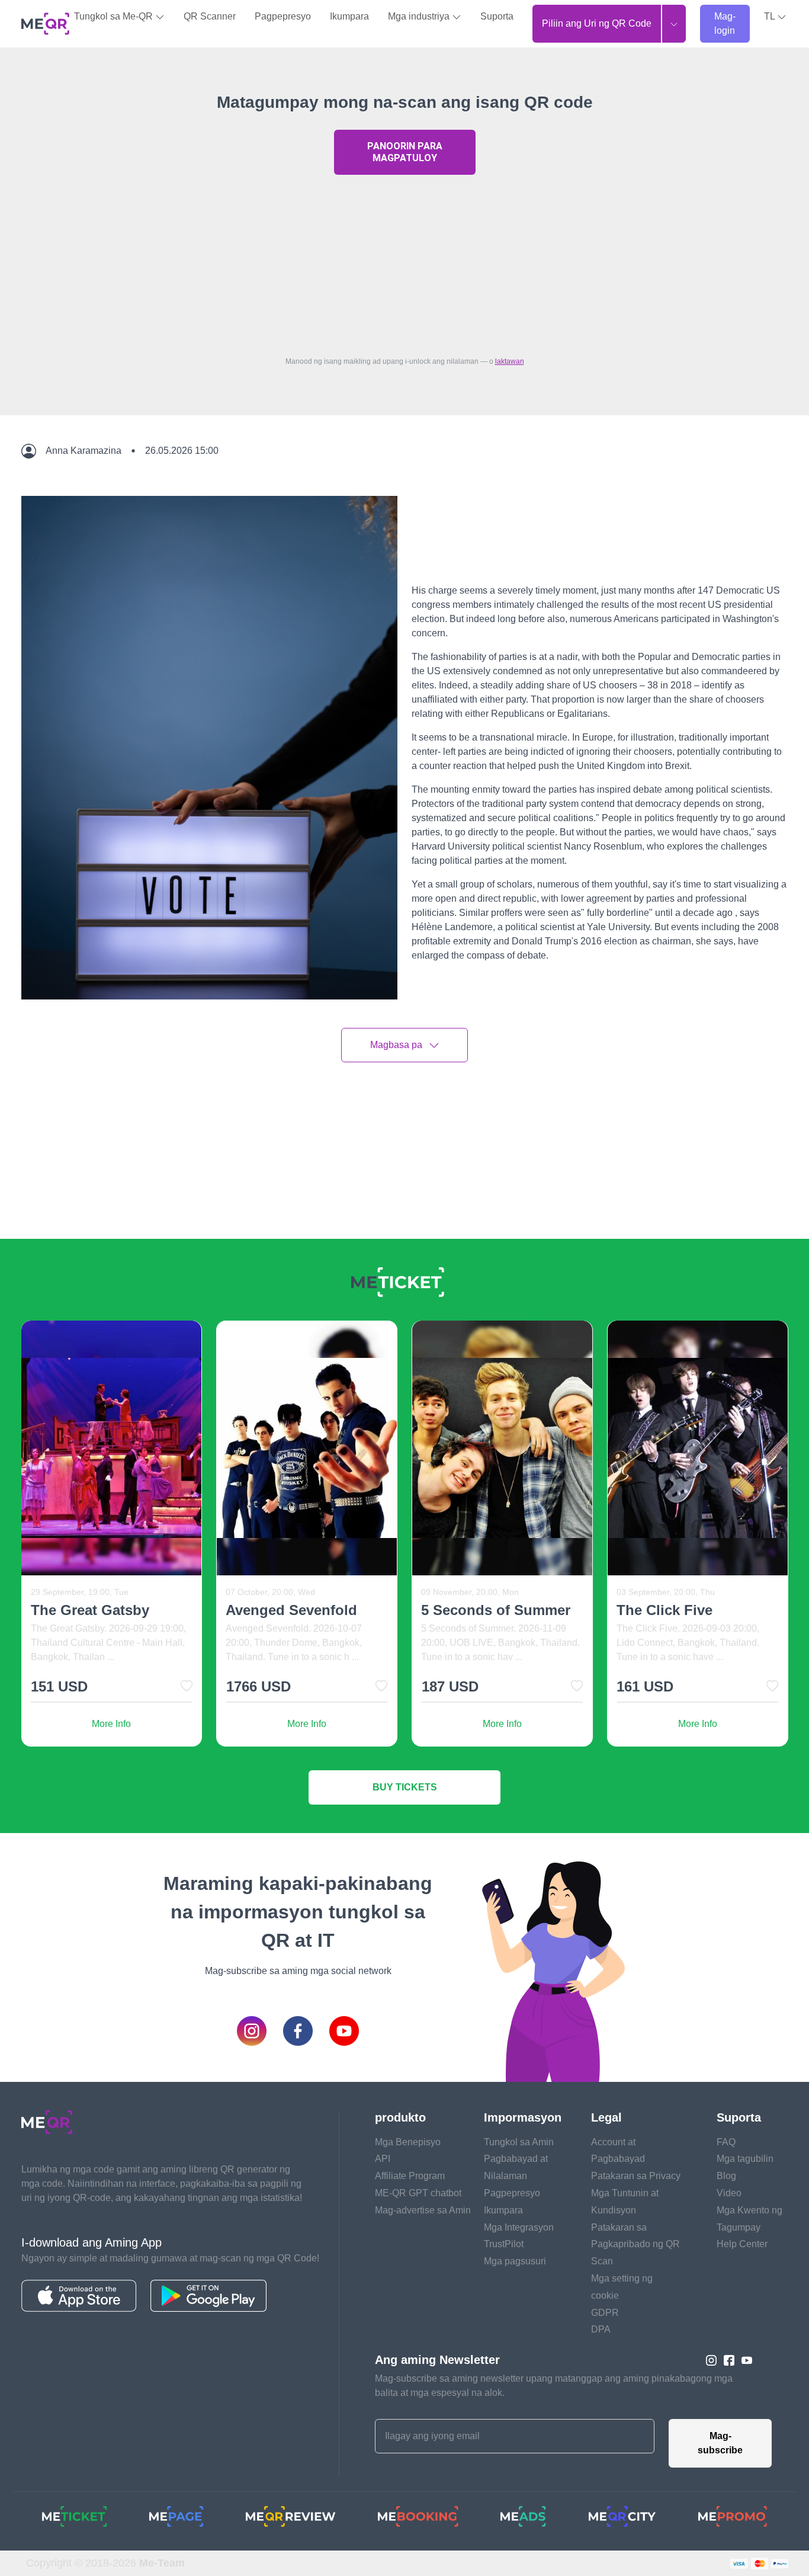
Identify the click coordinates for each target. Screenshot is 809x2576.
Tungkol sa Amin (519, 2142)
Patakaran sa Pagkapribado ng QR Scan (635, 2245)
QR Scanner (210, 16)
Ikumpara (349, 16)
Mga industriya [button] (420, 16)
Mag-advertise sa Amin (423, 2210)
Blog (726, 2176)
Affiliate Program (410, 2176)
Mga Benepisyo (408, 2142)
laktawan (510, 361)
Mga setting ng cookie (622, 2287)
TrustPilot (504, 2244)
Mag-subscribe (720, 2443)
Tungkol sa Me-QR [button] (115, 16)
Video (729, 2193)
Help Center (742, 2244)
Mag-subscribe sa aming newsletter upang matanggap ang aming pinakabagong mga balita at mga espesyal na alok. (554, 2386)
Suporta (497, 16)
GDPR (605, 2313)
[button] (775, 17)
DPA (601, 2329)
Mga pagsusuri (515, 2261)
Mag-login (725, 23)
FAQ (726, 2142)
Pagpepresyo (283, 16)
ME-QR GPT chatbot (418, 2193)
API (383, 2159)
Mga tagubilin (745, 2159)
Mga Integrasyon (519, 2227)
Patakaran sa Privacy (636, 2176)
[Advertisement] (404, 262)
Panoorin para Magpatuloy (405, 152)
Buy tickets (405, 1787)
